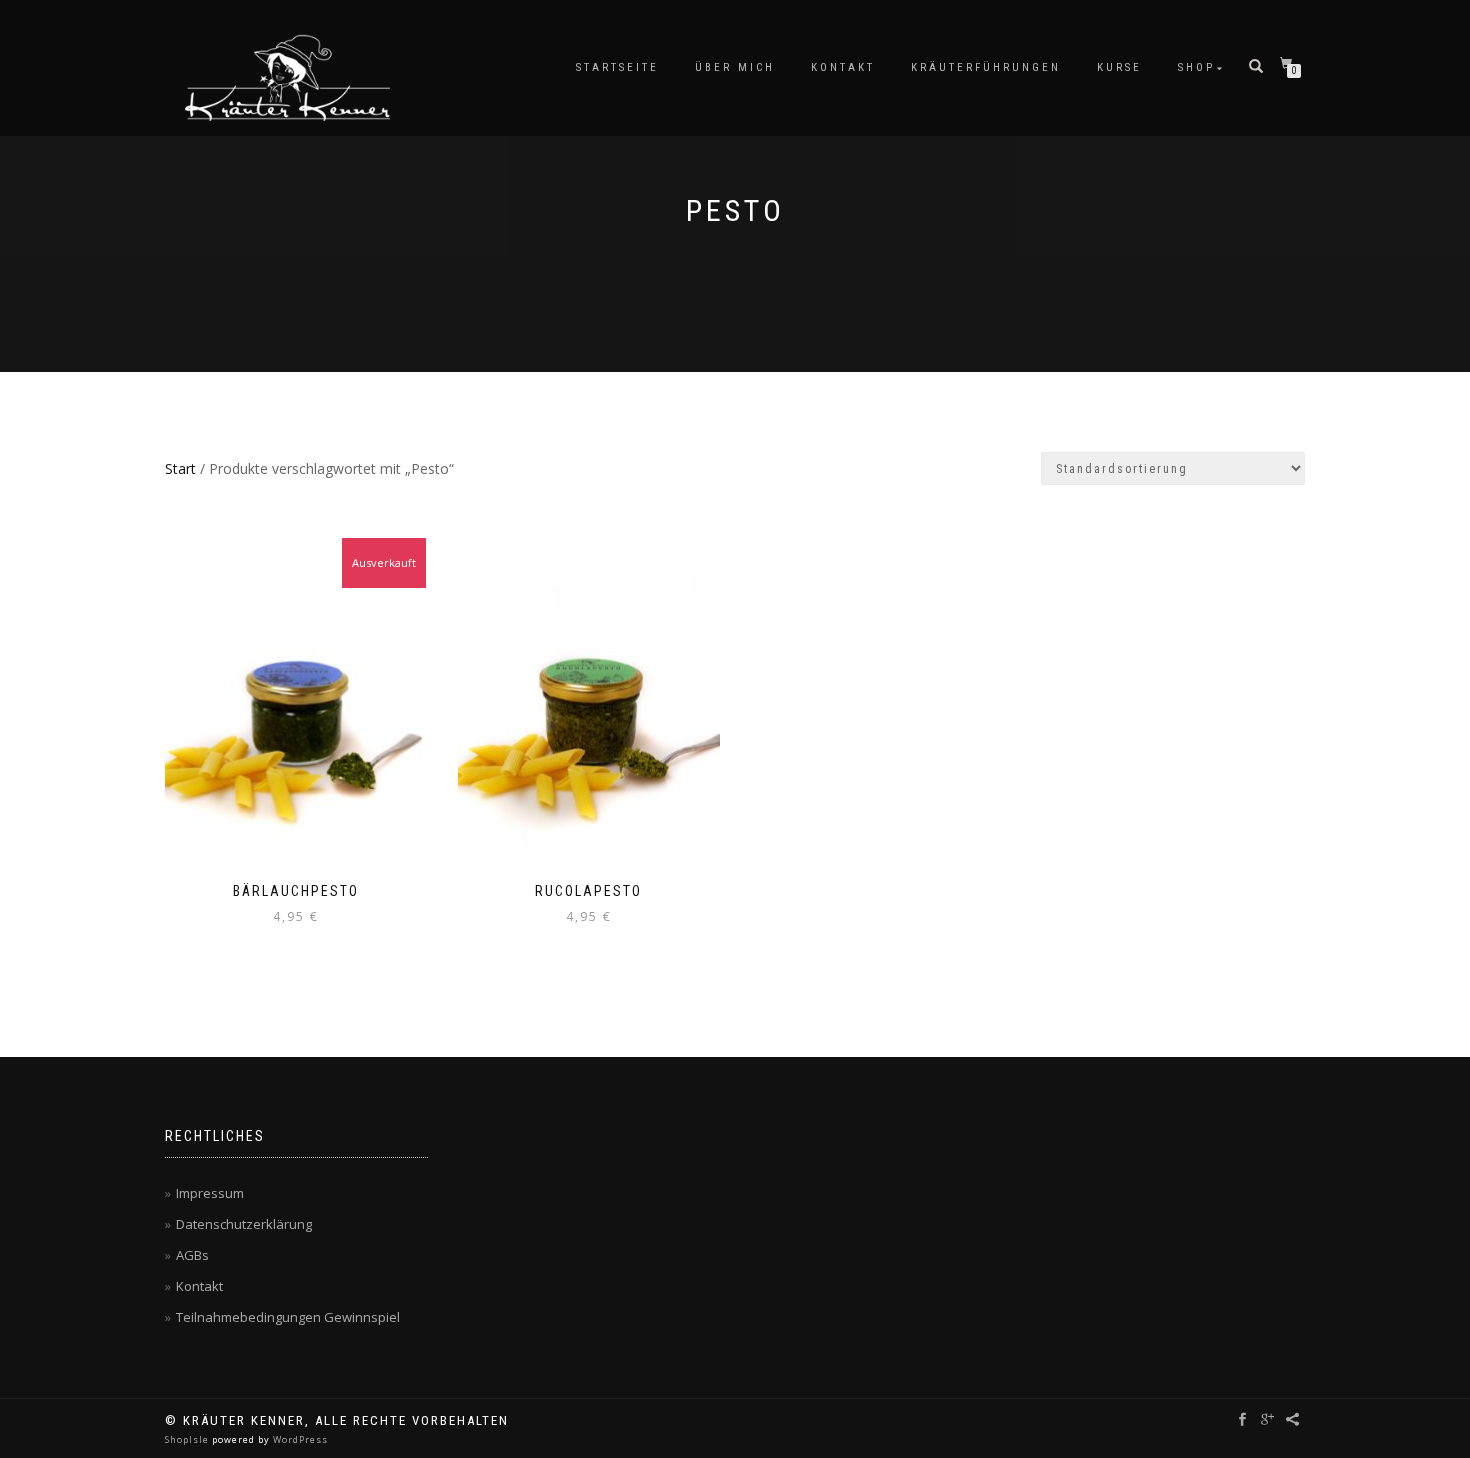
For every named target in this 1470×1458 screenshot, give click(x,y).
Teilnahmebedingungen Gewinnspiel (288, 1317)
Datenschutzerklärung (244, 1224)
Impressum (210, 1193)
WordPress (299, 1439)
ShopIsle (188, 1439)
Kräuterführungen (986, 67)
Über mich (735, 67)
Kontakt (843, 67)
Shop (1196, 67)
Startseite (617, 67)
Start (180, 468)
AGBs (192, 1255)
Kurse (1119, 67)
